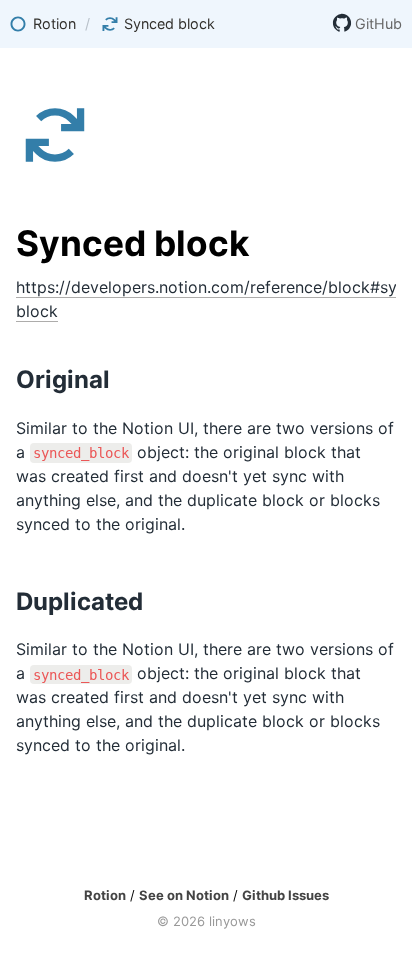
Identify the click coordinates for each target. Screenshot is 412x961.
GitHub (378, 23)
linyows (232, 921)
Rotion (105, 895)
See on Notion (184, 895)
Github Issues (285, 895)
